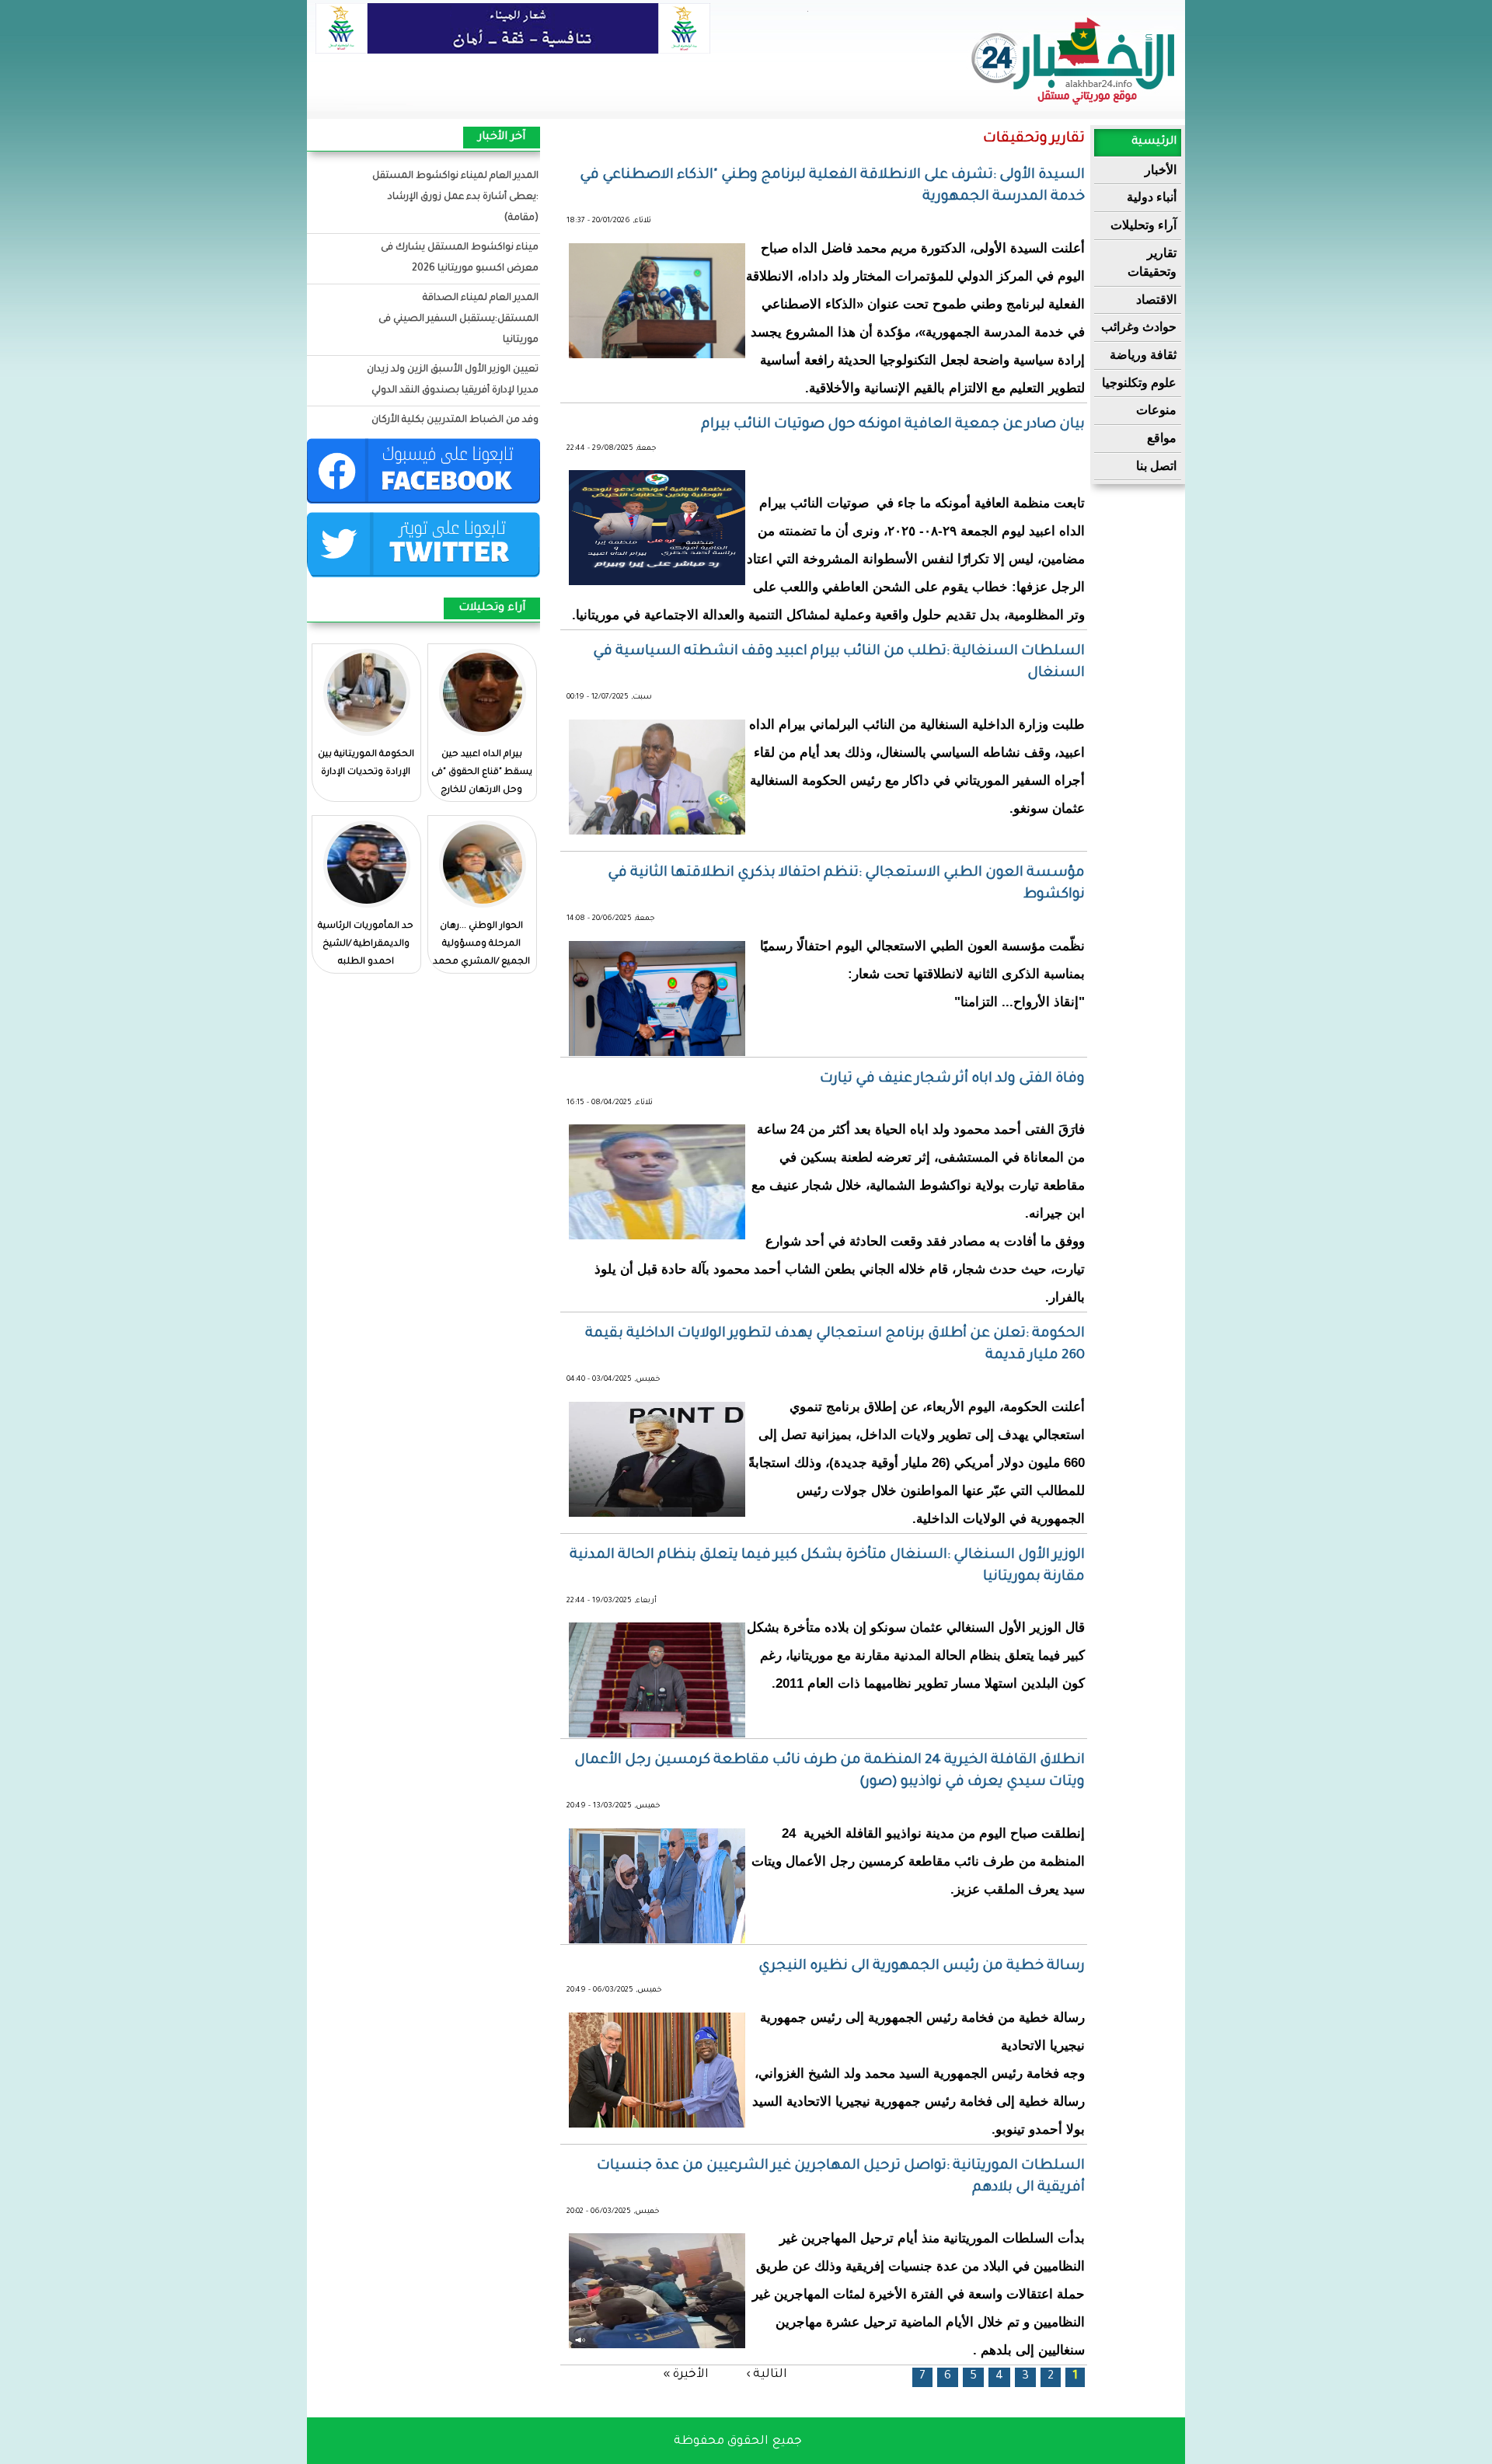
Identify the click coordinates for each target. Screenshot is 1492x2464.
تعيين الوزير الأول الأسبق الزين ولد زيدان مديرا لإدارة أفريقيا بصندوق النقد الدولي (453, 380)
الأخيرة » (686, 2374)
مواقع (1162, 438)
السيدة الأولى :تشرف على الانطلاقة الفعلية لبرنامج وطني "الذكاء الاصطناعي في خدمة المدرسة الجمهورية (832, 186)
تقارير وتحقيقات (1152, 263)
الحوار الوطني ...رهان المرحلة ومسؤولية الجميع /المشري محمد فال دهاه (481, 953)
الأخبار (1161, 170)
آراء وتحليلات (1143, 225)
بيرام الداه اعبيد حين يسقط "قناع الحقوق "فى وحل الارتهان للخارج (482, 773)
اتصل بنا (1156, 466)
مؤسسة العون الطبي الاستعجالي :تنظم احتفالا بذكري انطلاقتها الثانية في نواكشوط (846, 884)
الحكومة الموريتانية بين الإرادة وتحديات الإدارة (366, 764)
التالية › (767, 2374)
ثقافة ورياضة (1143, 355)
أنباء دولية (1152, 197)
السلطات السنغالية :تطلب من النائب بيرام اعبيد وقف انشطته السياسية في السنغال (839, 663)
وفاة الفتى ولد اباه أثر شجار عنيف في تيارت (952, 1079)
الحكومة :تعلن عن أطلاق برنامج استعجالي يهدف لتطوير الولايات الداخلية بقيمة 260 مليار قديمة (835, 1345)
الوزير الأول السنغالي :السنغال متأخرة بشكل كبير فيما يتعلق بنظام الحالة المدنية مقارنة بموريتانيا (827, 1567)
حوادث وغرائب (1139, 327)
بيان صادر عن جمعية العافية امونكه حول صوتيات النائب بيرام (893, 425)
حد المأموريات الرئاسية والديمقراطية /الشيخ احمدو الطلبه (366, 944)
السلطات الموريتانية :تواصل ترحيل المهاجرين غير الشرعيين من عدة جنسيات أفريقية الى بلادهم (841, 2177)
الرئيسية (1154, 142)
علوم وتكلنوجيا (1139, 383)
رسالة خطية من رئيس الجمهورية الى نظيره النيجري (922, 1967)
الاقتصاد (1156, 300)
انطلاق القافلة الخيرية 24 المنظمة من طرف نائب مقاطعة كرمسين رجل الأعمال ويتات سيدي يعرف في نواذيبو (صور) (830, 1772)
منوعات (1156, 410)
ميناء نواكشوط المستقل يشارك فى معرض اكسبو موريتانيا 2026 (460, 258)
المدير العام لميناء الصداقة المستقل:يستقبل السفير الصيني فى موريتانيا (458, 319)
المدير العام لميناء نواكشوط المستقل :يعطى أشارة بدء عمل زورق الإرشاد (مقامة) (455, 197)
